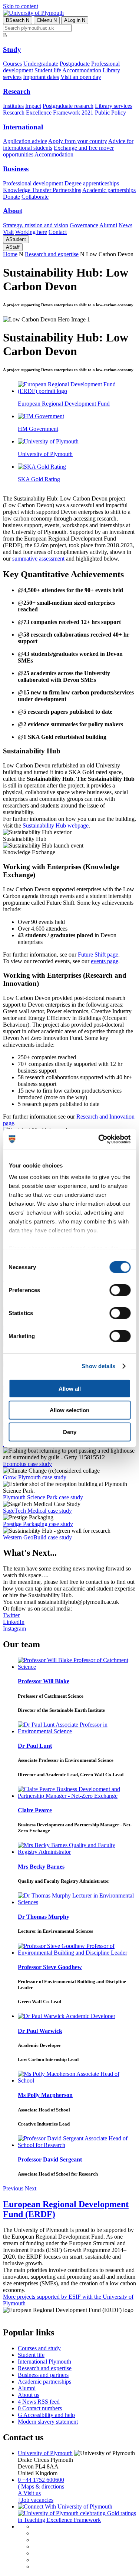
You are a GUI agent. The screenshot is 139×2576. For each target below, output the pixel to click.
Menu (47, 20)
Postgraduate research (68, 106)
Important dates (41, 77)
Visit (8, 232)
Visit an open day (81, 77)
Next (31, 2188)
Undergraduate (41, 64)
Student (16, 239)
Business (16, 169)
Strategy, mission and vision (36, 225)
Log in (75, 20)
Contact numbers (40, 2408)
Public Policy (110, 113)
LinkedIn (14, 1622)
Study (12, 49)
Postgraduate (75, 64)
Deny (70, 1432)
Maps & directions (41, 2486)
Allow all (70, 1388)
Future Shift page (98, 955)
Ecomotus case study (27, 1464)
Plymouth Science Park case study (43, 1497)
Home (10, 254)
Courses (12, 64)
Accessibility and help (46, 2415)
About (13, 211)
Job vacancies (36, 2500)
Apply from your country (78, 141)
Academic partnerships (109, 190)
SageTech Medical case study (37, 1511)
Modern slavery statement (48, 2422)
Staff (13, 247)
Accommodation (82, 70)
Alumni (108, 225)
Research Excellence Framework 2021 (48, 113)
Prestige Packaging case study (38, 1524)
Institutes (13, 106)
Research (17, 91)
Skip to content (21, 6)
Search (18, 20)
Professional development (33, 183)
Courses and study (39, 2348)
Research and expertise (52, 254)
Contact (58, 232)
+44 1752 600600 (41, 2480)
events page (105, 961)
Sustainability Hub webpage (56, 825)
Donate (11, 197)
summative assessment (38, 559)
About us (29, 2395)
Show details (98, 1366)
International (23, 127)
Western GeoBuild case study (37, 1537)
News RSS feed (39, 2402)
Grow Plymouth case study (35, 1477)
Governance (84, 225)
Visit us (29, 2493)
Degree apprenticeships (92, 183)
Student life (48, 70)
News (125, 225)
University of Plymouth (45, 2453)
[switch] (120, 1290)
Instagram (14, 1629)
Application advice (25, 141)
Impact (33, 106)
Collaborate (35, 197)
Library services (114, 106)
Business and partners (43, 2375)
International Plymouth (44, 2362)
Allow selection (69, 1410)
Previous (13, 2188)
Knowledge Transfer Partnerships (42, 190)
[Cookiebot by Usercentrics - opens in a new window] (99, 1139)
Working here (31, 232)
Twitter (11, 1615)
